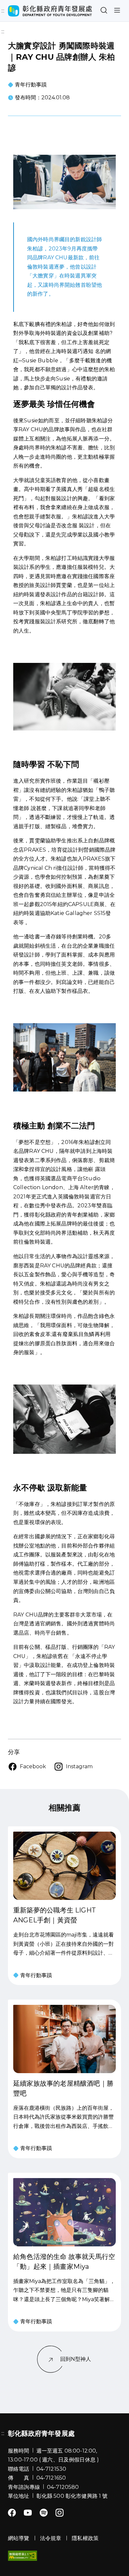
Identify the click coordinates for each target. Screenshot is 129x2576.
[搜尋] (104, 11)
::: (3, 32)
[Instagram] (60, 2513)
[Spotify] (44, 2513)
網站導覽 (19, 2538)
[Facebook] (12, 2513)
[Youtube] (28, 2513)
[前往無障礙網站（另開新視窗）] (22, 2556)
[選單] (117, 11)
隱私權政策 (85, 2538)
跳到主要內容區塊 (23, 5)
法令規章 (51, 2538)
